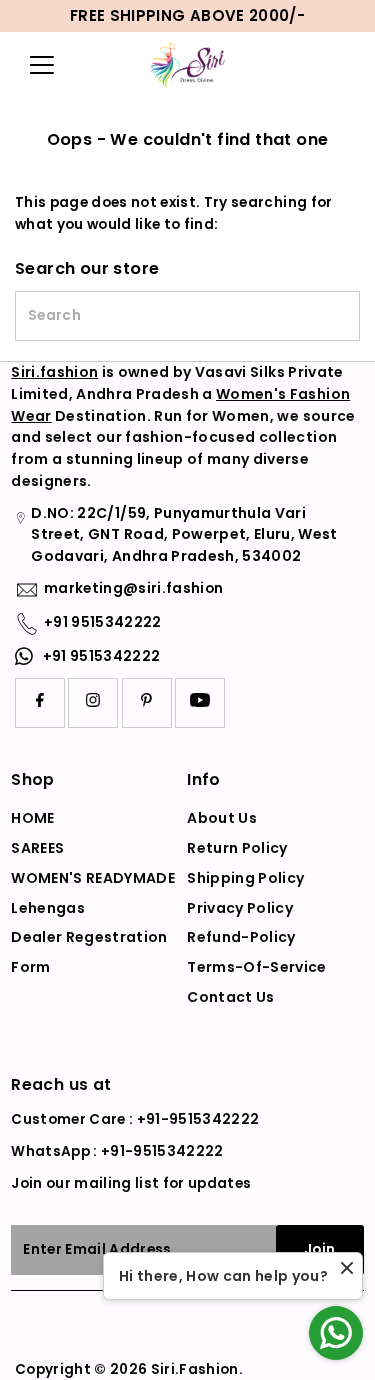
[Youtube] (200, 703)
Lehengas (48, 908)
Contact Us (230, 997)
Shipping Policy (245, 878)
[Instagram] (93, 703)
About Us (222, 818)
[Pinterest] (146, 703)
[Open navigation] (46, 65)
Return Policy (237, 848)
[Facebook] (40, 703)
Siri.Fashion (195, 1369)
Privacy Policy (240, 908)
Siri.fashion (54, 372)
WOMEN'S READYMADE (93, 878)
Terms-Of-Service (256, 967)
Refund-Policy (241, 937)
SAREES (37, 848)
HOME (32, 818)
